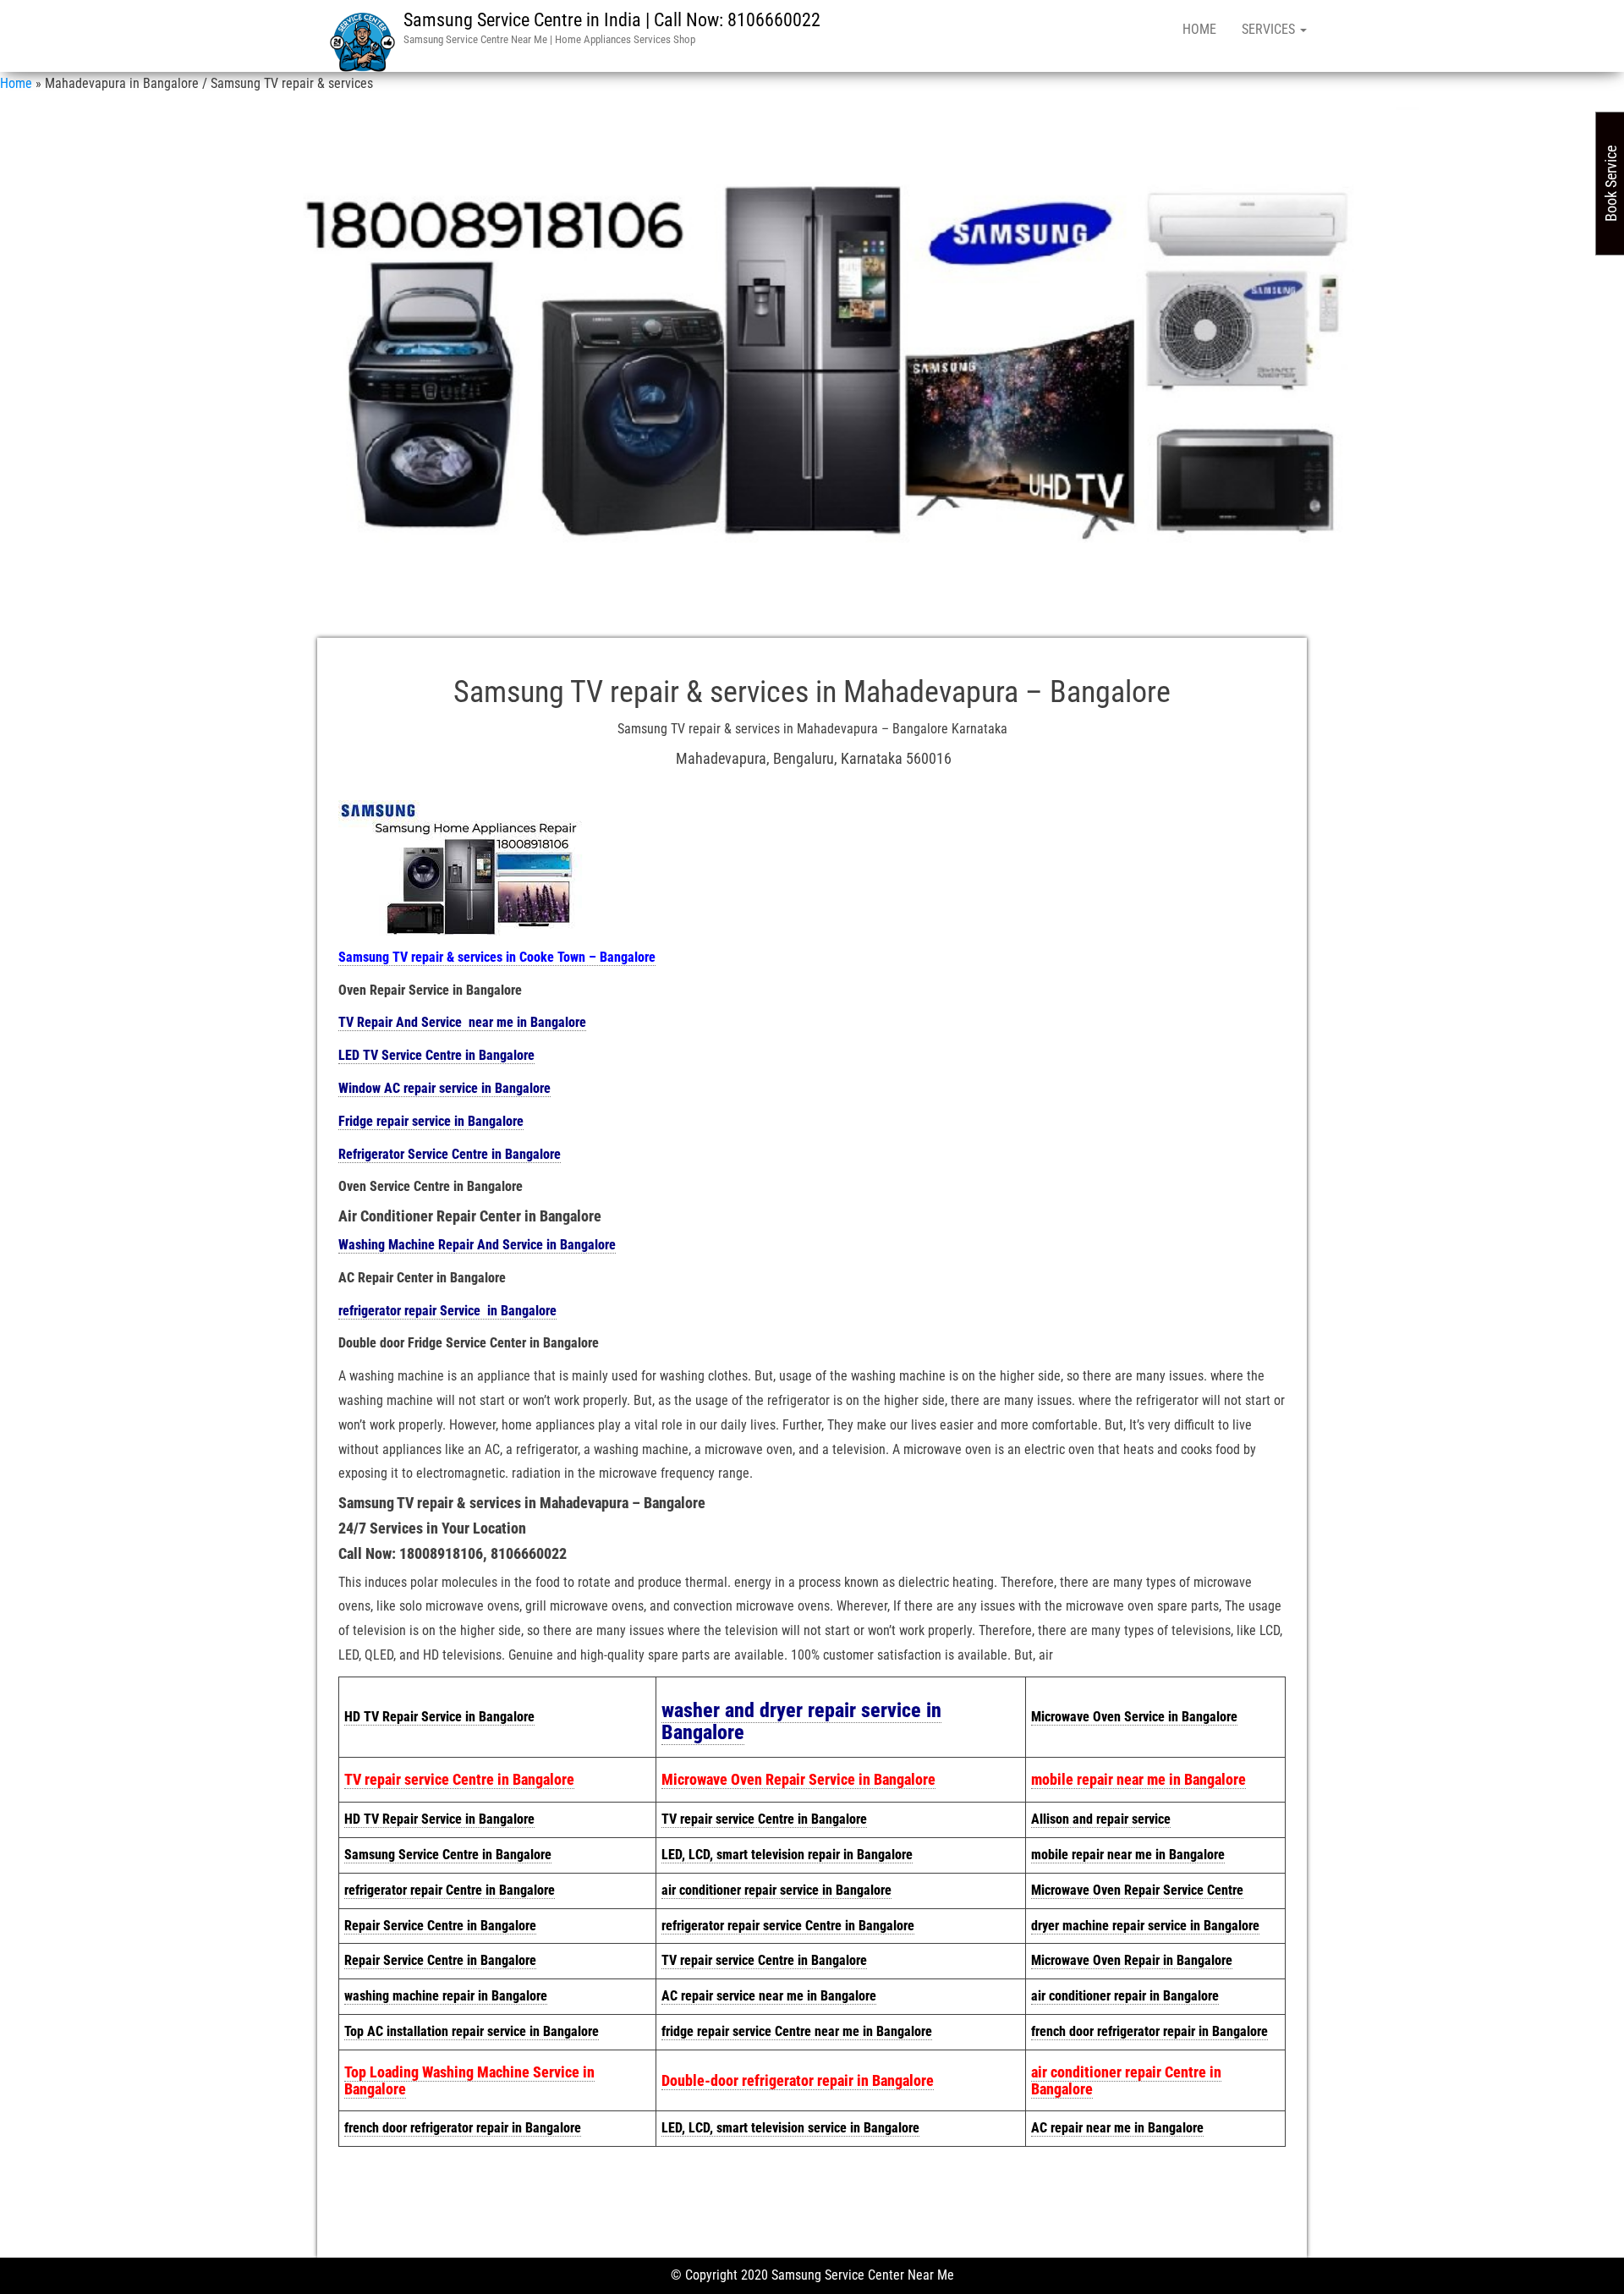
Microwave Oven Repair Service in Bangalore (798, 1779)
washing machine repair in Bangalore (446, 1996)
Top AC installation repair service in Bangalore (472, 2031)
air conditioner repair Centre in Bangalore (1126, 2080)
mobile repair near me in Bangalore (1138, 1779)
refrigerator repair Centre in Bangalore (450, 1890)
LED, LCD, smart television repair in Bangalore (787, 1855)
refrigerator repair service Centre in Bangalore (788, 1926)
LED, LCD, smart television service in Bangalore (790, 2128)
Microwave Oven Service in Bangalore (1134, 1717)
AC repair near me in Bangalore (1117, 2128)
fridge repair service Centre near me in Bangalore (797, 2031)
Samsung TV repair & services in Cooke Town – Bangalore (497, 957)
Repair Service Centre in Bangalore (440, 1926)
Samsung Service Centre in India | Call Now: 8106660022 (612, 20)
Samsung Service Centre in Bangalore (448, 1855)
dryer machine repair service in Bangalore (1145, 1926)
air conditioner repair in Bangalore (1125, 1996)
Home (1199, 29)
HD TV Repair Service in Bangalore (439, 1717)
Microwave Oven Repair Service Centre (1137, 1890)
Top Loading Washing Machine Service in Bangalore (469, 2080)
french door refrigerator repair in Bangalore (1149, 2031)
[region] (812, 359)
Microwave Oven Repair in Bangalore (1132, 1960)
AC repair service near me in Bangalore (769, 1996)
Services (1270, 29)
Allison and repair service (1101, 1819)
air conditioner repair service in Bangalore (776, 1890)
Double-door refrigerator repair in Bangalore (798, 2080)
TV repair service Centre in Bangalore (459, 1779)
